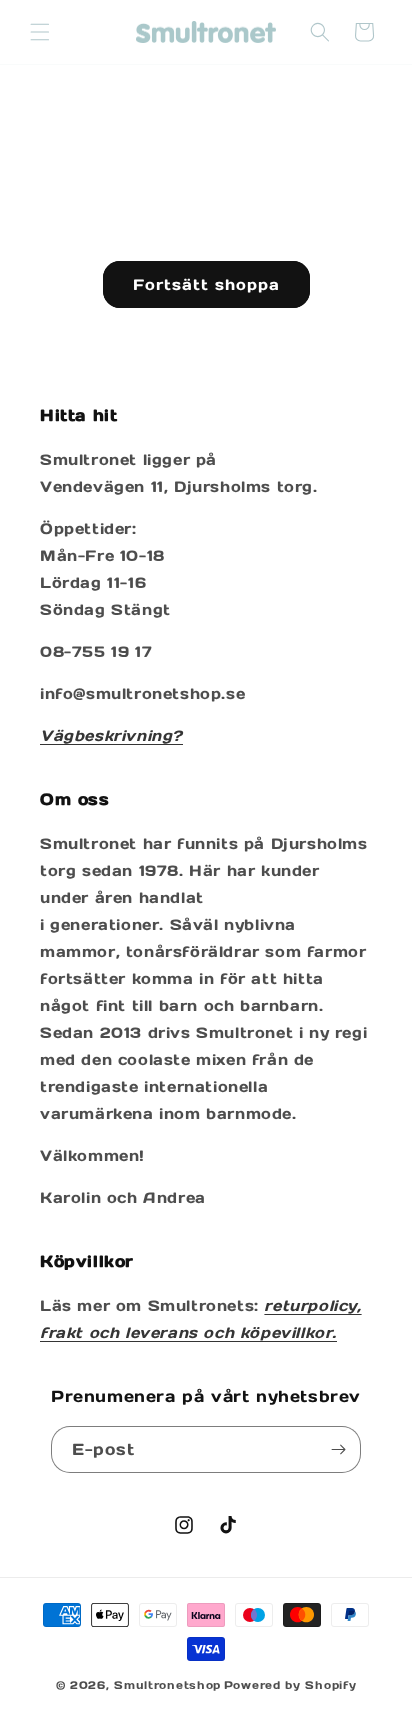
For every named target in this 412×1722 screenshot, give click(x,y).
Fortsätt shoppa (206, 284)
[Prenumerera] (338, 1449)
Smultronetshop (167, 1685)
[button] (40, 32)
